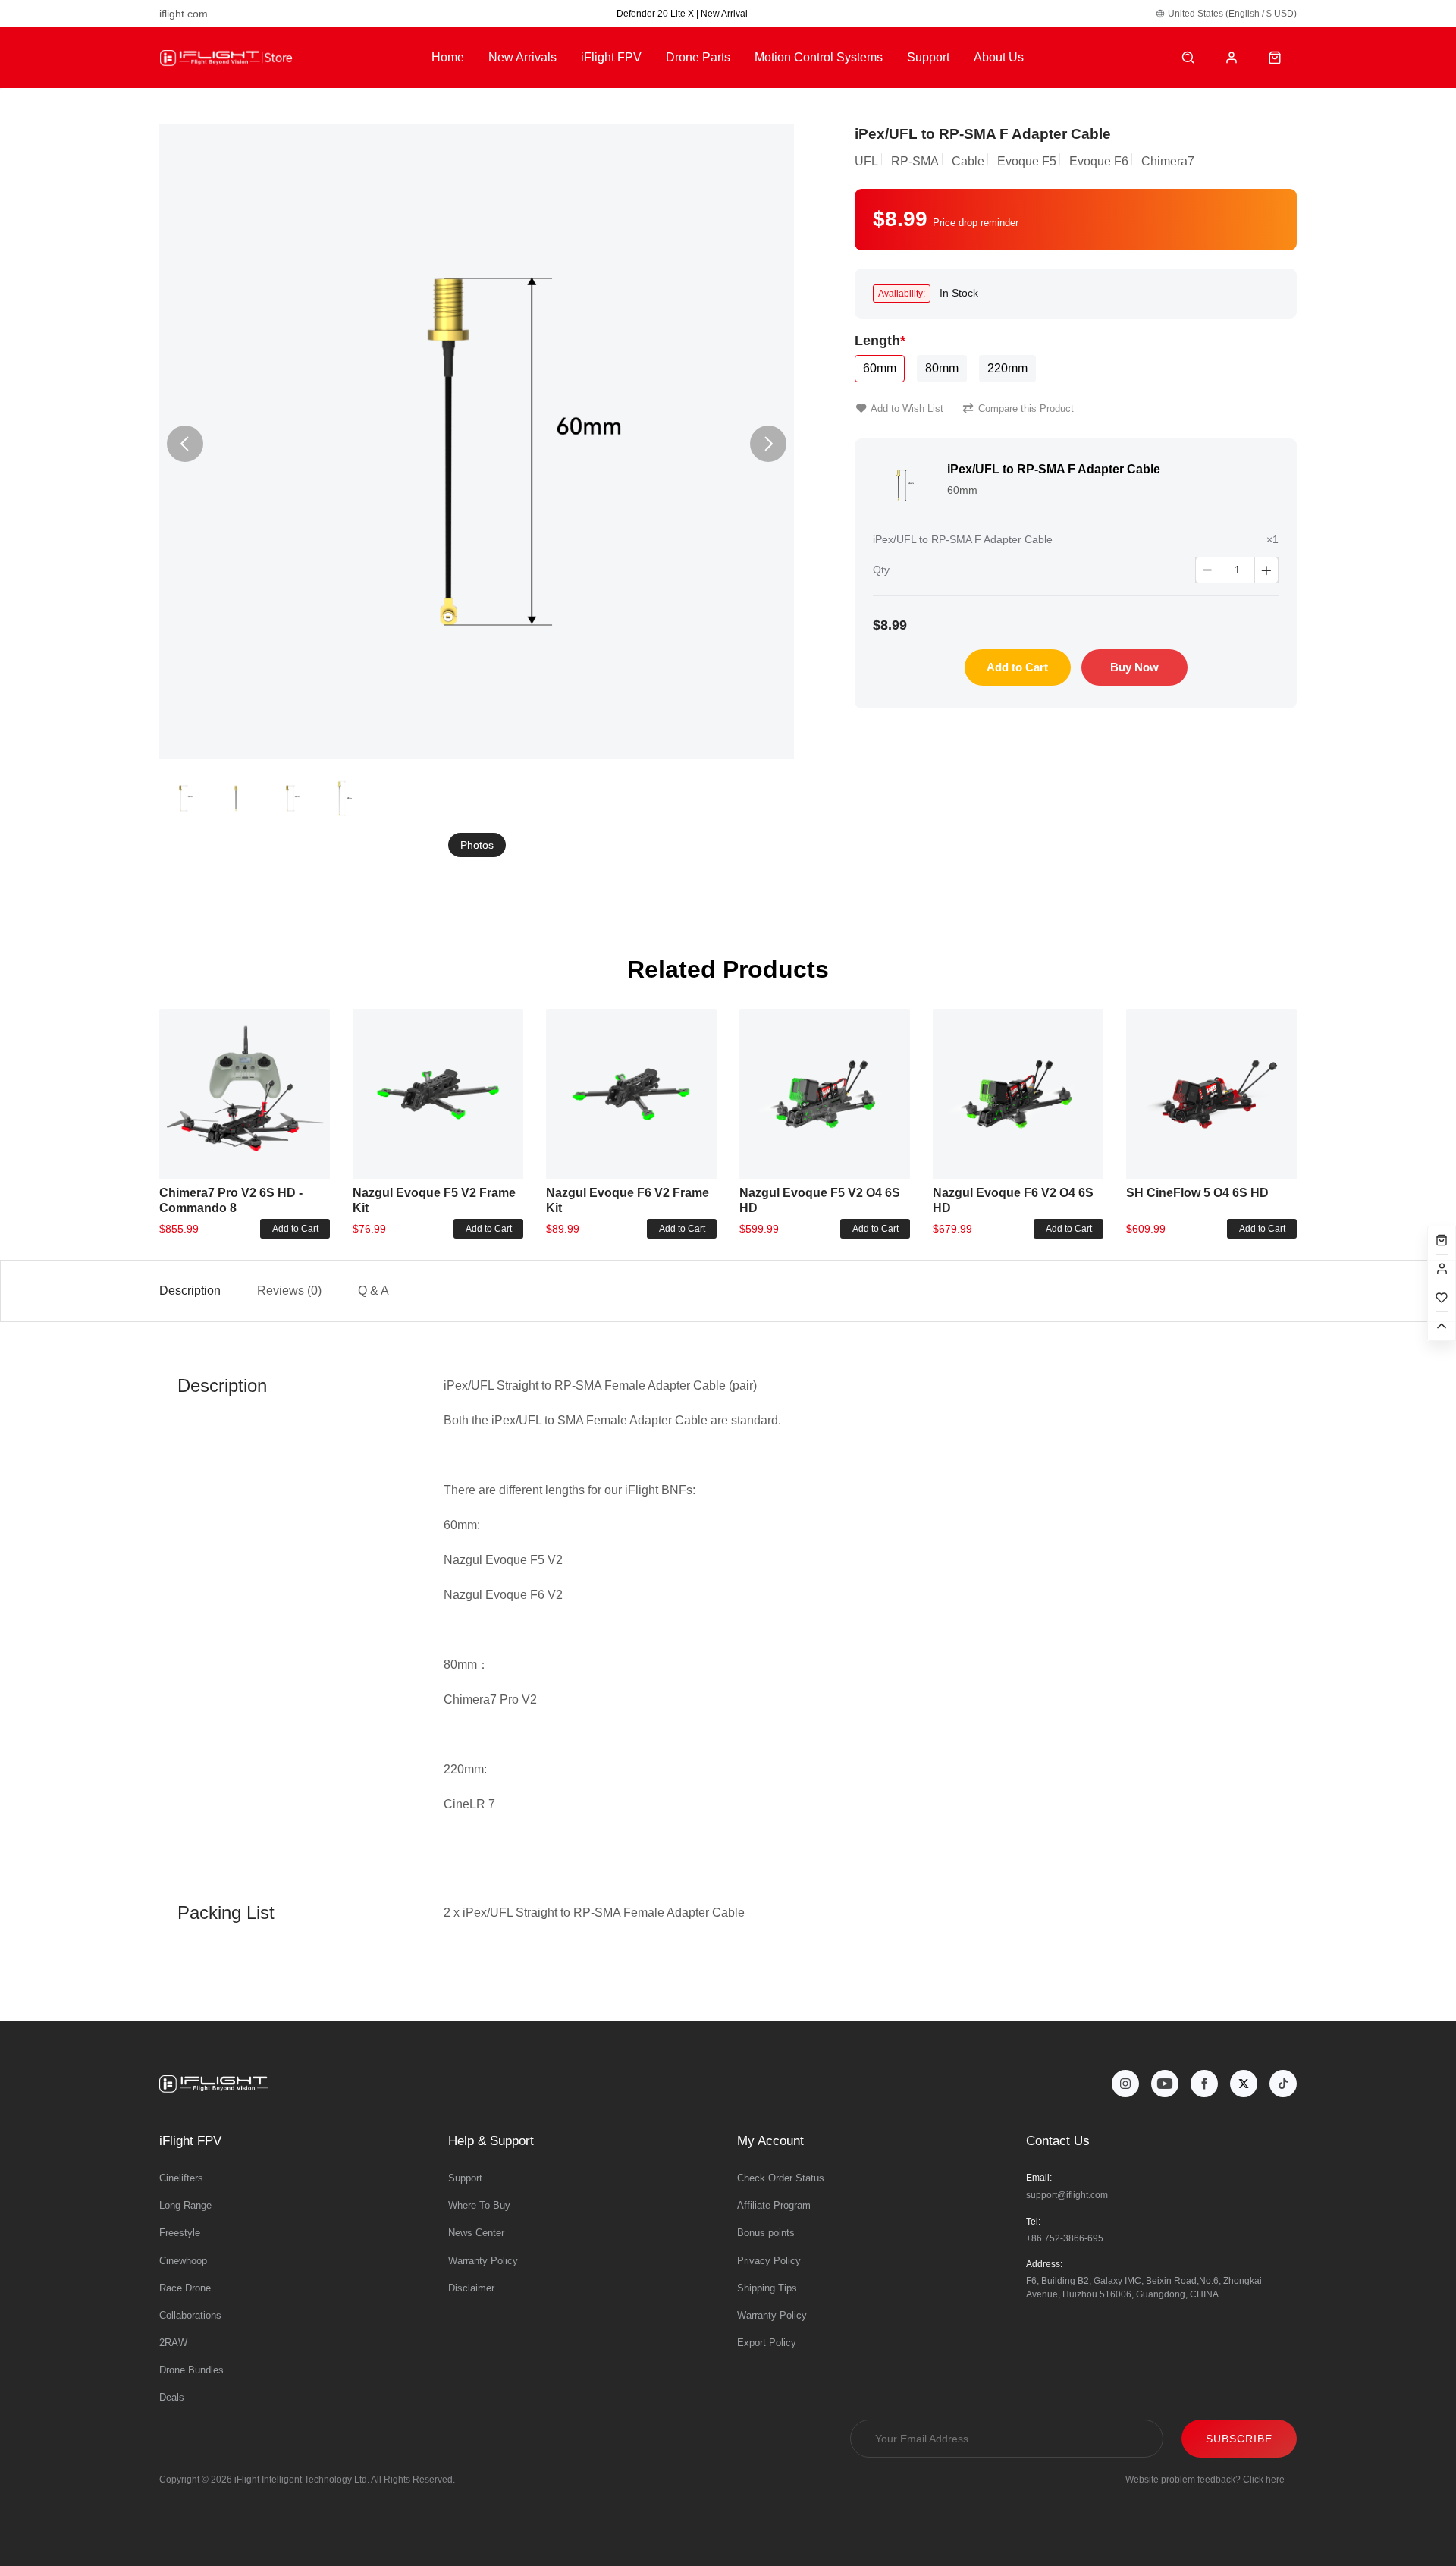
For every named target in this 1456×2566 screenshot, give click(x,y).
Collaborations (190, 2315)
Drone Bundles (191, 2370)
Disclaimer (471, 2288)
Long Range (185, 2205)
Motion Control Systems (819, 57)
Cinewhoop (183, 2261)
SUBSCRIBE (1239, 2439)
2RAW (173, 2343)
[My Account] (1232, 58)
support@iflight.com (1067, 2195)
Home (448, 57)
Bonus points (766, 2233)
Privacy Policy (769, 2261)
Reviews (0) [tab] (289, 1291)
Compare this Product (1026, 408)
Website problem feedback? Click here (1205, 2480)
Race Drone (185, 2288)
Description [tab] (190, 1291)
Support (928, 57)
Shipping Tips (767, 2288)
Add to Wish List (907, 408)
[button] (768, 444)
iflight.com (184, 14)
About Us (999, 57)
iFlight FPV (611, 57)
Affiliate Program (774, 2205)
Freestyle (180, 2233)
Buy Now (1134, 667)
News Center (476, 2233)
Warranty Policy (483, 2261)
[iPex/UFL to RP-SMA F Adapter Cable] (477, 442)
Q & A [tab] (373, 1291)
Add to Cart (1017, 667)
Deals (172, 2397)
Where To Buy (479, 2205)
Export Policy (767, 2343)
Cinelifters (181, 2178)
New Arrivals (522, 57)
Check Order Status (781, 2178)
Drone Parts (698, 57)
